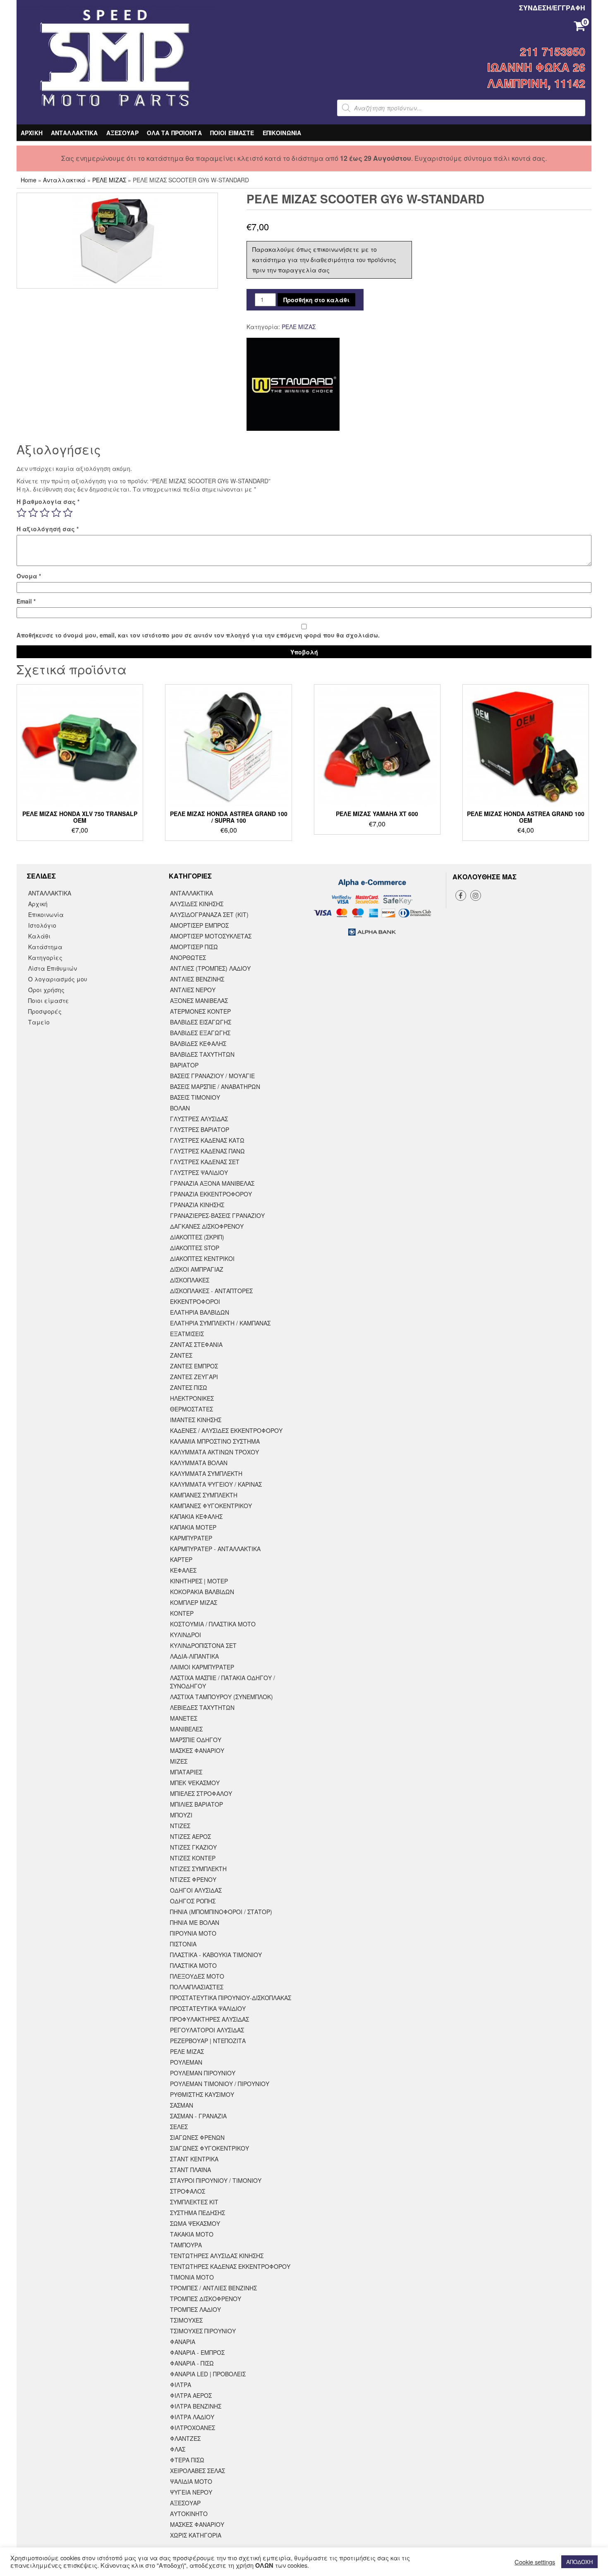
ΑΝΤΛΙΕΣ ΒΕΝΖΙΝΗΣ (197, 979)
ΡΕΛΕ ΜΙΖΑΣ (109, 180)
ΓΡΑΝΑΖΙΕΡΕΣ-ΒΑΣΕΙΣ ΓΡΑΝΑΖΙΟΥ (217, 1215)
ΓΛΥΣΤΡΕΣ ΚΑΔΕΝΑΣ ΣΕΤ (205, 1162)
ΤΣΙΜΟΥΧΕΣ (186, 2320)
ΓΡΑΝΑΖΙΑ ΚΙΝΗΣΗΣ (197, 1205)
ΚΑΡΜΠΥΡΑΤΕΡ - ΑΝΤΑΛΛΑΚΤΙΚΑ (215, 1549)
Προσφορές (45, 1011)
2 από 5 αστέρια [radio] (33, 513)
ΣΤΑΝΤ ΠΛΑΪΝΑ (190, 2170)
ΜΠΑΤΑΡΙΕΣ (186, 1772)
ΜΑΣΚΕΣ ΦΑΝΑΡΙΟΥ (197, 1750)
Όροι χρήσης (46, 990)
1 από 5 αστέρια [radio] (22, 513)
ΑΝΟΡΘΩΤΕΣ (188, 957)
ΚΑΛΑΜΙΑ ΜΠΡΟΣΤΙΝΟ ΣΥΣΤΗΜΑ (215, 1441)
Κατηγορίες (45, 957)
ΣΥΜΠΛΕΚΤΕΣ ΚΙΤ (194, 2202)
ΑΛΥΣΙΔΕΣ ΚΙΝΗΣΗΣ (197, 904)
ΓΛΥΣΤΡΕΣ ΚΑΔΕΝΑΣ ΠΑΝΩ (207, 1151)
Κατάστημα (45, 947)
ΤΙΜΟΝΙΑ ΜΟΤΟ (192, 2277)
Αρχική (38, 904)
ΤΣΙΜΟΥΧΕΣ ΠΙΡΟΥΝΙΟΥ (203, 2331)
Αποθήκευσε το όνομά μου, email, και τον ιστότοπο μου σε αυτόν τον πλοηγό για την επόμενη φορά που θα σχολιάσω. (198, 635)
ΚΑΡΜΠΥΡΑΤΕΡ (191, 1538)
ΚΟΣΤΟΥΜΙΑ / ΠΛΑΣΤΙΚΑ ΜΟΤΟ (213, 1624)
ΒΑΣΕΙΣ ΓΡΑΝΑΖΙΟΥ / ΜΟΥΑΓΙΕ (212, 1076)
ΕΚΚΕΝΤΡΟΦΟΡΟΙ (195, 1301)
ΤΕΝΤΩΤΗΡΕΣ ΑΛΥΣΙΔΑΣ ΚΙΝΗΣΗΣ (217, 2256)
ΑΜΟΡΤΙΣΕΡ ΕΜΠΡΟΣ (199, 925)
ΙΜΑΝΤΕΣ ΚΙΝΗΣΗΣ (196, 1420)
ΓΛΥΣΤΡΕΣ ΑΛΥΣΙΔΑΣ (199, 1119)
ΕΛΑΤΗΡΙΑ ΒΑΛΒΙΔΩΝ (200, 1312)
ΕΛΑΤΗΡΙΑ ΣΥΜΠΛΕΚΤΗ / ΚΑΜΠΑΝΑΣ (220, 1323)
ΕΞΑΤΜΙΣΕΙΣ (187, 1334)
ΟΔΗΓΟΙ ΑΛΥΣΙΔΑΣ (196, 1890)
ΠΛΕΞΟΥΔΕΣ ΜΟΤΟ (197, 1976)
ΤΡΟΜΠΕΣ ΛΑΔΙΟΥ (195, 2309)
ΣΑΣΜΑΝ (182, 2105)
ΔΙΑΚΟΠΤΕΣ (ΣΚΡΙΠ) (197, 1237)
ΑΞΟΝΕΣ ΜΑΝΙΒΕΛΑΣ (199, 1000)
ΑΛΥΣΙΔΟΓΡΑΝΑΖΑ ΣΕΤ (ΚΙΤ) (209, 914)
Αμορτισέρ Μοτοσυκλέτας (211, 936)
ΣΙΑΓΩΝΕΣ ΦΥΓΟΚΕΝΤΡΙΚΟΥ (209, 2148)
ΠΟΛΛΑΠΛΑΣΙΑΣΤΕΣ (197, 1987)
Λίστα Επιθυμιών (53, 968)
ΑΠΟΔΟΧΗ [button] (579, 2562)
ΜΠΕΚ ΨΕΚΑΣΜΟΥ (195, 1783)
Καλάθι (39, 936)
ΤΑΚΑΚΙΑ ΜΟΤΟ (192, 2234)
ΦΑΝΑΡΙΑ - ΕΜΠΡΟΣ (197, 2352)
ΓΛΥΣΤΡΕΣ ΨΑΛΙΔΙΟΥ (199, 1172)
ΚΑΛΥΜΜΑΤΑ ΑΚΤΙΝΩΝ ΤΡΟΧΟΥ (214, 1452)
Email (26, 601)
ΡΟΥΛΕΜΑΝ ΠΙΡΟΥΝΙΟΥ (203, 2073)
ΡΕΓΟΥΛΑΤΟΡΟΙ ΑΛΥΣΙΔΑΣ (207, 2030)
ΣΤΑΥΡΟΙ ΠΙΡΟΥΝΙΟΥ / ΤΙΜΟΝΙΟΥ (216, 2180)
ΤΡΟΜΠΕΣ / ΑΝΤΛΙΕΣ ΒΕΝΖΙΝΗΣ (213, 2288)
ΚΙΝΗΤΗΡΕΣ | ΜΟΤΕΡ (199, 1581)
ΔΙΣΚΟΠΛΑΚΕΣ (190, 1280)
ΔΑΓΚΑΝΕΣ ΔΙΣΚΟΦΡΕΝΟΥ (207, 1226)
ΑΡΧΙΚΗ (32, 133)
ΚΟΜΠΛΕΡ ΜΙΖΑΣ (194, 1602)
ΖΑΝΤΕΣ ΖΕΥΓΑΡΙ (194, 1377)
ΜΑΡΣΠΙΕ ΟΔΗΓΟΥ (196, 1740)
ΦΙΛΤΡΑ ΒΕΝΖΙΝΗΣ (196, 2406)
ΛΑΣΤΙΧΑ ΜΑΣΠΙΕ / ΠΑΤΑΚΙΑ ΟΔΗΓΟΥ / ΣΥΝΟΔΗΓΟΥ (223, 1682)
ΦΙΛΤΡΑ (181, 2385)
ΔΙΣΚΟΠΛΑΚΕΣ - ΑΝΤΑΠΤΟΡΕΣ (211, 1291)
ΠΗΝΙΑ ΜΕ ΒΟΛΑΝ (195, 1922)
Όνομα (29, 576)
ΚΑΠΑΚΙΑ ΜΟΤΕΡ (193, 1527)
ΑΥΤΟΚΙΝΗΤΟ (189, 2514)
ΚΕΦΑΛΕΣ (183, 1570)
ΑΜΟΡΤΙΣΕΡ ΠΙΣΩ (194, 947)
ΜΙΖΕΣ (179, 1761)
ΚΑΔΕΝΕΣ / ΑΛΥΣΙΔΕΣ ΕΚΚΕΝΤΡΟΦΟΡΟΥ (226, 1430)
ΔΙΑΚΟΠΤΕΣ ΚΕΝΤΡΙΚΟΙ (202, 1258)
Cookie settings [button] (535, 2562)
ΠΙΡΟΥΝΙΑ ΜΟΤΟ (193, 1933)
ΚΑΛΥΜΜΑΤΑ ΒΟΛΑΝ (199, 1463)
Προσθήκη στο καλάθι (316, 300)
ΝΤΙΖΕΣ (180, 1826)
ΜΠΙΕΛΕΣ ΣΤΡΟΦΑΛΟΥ (201, 1793)
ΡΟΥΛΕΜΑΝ (186, 2062)
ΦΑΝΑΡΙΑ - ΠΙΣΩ (192, 2363)
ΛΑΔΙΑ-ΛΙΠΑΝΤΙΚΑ (194, 1656)
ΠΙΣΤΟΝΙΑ (183, 1944)
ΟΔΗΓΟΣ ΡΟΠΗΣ (193, 1901)
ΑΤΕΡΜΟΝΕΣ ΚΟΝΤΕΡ (200, 1011)
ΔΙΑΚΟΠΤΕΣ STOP (195, 1248)
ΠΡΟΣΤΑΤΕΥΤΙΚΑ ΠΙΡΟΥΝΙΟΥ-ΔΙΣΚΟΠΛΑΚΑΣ (231, 1998)
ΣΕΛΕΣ (179, 2127)
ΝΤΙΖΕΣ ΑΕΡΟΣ (190, 1836)
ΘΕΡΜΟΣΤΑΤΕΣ (191, 1409)
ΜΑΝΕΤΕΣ (184, 1718)
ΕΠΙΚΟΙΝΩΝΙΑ (282, 133)
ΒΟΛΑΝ (180, 1108)
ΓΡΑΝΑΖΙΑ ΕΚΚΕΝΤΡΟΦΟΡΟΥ (211, 1194)
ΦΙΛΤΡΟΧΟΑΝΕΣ (193, 2428)
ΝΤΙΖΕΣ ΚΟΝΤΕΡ (193, 1858)
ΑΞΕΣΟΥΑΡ (122, 133)
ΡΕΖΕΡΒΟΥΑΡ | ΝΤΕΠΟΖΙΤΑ (208, 2041)
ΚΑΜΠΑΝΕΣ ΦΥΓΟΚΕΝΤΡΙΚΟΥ (211, 1506)
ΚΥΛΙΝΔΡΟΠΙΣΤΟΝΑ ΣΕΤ (203, 1645)
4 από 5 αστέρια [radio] (56, 513)
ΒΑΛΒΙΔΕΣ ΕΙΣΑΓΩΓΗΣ (201, 1022)
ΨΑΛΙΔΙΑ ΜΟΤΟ (191, 2481)
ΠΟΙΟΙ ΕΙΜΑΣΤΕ (232, 133)
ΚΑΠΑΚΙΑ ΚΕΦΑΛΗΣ (196, 1516)
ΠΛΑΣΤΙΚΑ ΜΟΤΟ (193, 1965)
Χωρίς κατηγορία (196, 2535)
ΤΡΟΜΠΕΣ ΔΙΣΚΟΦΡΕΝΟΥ (206, 2299)
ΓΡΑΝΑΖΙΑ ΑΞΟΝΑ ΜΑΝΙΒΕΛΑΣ (212, 1183)
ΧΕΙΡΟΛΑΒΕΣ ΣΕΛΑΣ (197, 2471)
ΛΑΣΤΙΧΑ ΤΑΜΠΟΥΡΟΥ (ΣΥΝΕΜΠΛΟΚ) (221, 1697)
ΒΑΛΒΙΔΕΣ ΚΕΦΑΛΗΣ (198, 1043)
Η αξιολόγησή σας (48, 529)
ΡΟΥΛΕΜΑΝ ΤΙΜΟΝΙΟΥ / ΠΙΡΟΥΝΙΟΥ (220, 2084)
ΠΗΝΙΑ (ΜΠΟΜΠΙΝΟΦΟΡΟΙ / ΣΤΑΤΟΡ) (221, 1912)
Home (29, 180)
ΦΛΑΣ (178, 2449)
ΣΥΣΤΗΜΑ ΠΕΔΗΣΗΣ (197, 2213)
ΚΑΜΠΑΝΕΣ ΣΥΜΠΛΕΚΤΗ (204, 1495)
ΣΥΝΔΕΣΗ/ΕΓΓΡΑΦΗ (552, 8)
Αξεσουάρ (185, 2503)
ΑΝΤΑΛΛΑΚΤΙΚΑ (74, 133)
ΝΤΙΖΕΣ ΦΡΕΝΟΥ (193, 1879)
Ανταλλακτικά (64, 180)
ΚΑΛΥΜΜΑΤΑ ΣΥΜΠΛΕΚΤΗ (206, 1473)
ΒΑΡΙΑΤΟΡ (184, 1065)
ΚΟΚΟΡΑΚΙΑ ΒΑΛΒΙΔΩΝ (202, 1592)
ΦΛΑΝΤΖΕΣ (185, 2438)
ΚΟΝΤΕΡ (182, 1613)
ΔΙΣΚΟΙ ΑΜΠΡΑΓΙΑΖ (197, 1269)
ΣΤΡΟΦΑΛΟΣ (188, 2191)
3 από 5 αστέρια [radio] (45, 513)
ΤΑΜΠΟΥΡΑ (186, 2245)
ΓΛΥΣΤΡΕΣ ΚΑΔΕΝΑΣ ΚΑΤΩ (207, 1140)
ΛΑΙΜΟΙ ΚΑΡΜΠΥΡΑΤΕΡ (202, 1667)
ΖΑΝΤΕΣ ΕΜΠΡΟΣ (194, 1366)
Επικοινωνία (46, 914)
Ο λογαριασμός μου (58, 979)
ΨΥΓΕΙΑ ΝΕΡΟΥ (191, 2492)
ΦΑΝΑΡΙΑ (183, 2342)
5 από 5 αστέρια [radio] (68, 513)
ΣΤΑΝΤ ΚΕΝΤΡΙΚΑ (194, 2159)
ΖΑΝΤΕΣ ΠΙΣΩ (189, 1387)
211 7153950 (553, 51)
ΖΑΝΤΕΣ (181, 1355)
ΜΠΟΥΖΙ (181, 1815)
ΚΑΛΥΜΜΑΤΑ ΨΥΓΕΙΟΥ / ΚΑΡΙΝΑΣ (216, 1484)
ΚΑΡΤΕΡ (181, 1559)
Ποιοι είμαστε (49, 1000)
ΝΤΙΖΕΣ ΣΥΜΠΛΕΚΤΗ (198, 1869)
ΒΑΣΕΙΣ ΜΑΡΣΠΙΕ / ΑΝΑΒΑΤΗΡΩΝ (215, 1086)
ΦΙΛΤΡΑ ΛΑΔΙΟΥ (192, 2417)
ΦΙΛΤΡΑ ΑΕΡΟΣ (191, 2395)
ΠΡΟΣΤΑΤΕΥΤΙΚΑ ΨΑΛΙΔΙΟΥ (208, 2008)
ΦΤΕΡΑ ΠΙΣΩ (187, 2460)
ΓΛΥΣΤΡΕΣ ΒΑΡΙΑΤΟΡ (200, 1129)
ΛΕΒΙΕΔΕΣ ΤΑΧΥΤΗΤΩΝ (202, 1707)
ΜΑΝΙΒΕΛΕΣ (186, 1729)
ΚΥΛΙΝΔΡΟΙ (186, 1635)
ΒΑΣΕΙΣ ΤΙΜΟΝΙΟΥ (195, 1097)
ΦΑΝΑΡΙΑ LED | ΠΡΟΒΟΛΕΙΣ (208, 2374)
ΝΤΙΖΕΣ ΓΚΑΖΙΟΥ (193, 1847)
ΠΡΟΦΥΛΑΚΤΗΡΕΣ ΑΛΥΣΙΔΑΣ (209, 2019)
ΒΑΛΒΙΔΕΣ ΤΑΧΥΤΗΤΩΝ (202, 1054)
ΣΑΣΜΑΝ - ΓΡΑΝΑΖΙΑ (198, 2116)
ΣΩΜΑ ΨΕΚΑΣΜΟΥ (195, 2223)
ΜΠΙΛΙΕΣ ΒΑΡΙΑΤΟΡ (196, 1804)
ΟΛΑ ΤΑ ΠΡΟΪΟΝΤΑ (174, 133)
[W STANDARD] (293, 384)
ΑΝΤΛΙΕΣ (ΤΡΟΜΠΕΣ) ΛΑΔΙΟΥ (210, 968)
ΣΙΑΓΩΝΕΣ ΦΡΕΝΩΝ (197, 2137)
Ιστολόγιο (42, 925)
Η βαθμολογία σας (48, 501)
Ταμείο (39, 1022)
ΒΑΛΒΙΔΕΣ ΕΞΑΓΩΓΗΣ (200, 1033)
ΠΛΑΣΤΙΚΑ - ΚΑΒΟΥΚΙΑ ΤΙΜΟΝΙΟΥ (216, 1955)
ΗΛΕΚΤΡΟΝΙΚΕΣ (192, 1398)
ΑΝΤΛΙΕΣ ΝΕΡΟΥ (193, 990)
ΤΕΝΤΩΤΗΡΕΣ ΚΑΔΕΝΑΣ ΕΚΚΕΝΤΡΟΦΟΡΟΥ (230, 2266)
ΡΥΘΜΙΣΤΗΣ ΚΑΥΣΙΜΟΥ (202, 2094)
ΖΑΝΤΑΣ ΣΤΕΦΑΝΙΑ (196, 1344)
